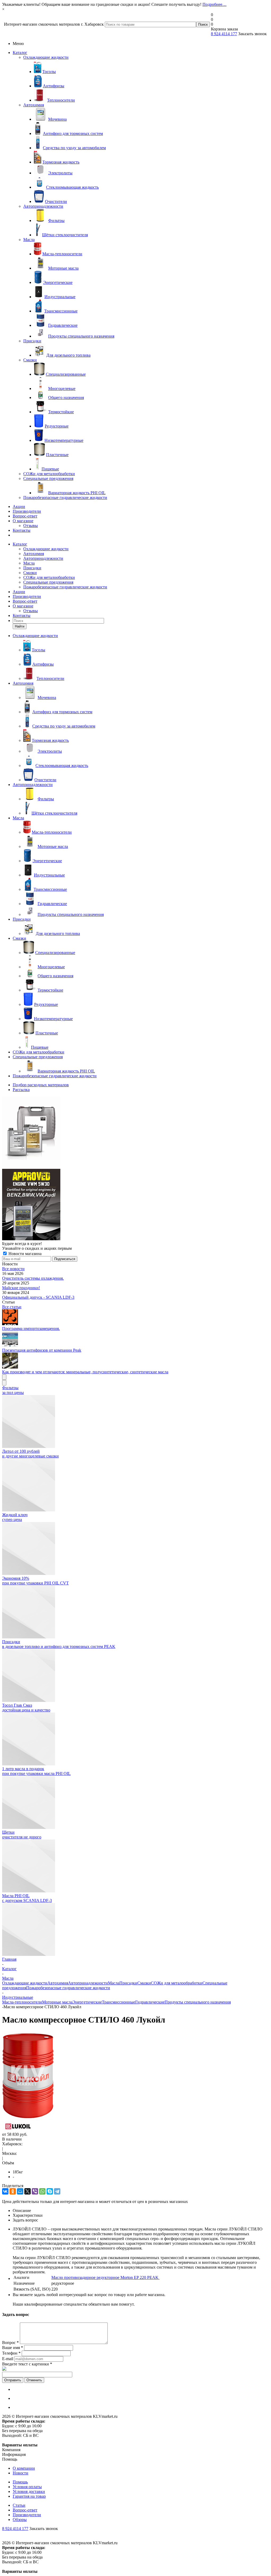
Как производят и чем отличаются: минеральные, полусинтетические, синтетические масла (85, 1372)
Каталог (20, 53)
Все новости (13, 1269)
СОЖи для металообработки (49, 474)
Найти (20, 626)
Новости (21, 2473)
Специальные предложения (48, 478)
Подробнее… (214, 4)
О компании (24, 2468)
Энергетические (87, 2002)
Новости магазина (24, 1254)
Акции (19, 506)
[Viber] (35, 2191)
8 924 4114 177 (224, 34)
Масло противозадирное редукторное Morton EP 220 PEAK (105, 2277)
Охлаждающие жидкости (46, 57)
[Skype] (50, 2191)
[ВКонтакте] (5, 2191)
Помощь (20, 2482)
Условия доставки (29, 2491)
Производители (27, 511)
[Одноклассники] (13, 2191)
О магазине (23, 521)
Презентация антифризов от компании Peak (42, 1350)
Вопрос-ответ (25, 516)
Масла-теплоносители (22, 2002)
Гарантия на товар (29, 2496)
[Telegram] (57, 2191)
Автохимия (34, 105)
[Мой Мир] (20, 2191)
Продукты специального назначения (198, 2002)
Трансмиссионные (119, 2002)
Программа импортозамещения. (31, 1328)
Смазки (30, 360)
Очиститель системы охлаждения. (33, 1278)
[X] (28, 2191)
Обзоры (20, 2520)
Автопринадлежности (43, 206)
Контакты (22, 530)
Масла (29, 240)
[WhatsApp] (42, 2191)
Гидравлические (150, 2002)
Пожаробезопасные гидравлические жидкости (65, 498)
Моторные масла (57, 2002)
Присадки (32, 341)
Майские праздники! (21, 1288)
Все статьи (12, 1307)
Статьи (19, 2505)
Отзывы (31, 526)
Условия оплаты (27, 2487)
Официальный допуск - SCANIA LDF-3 (38, 1297)
